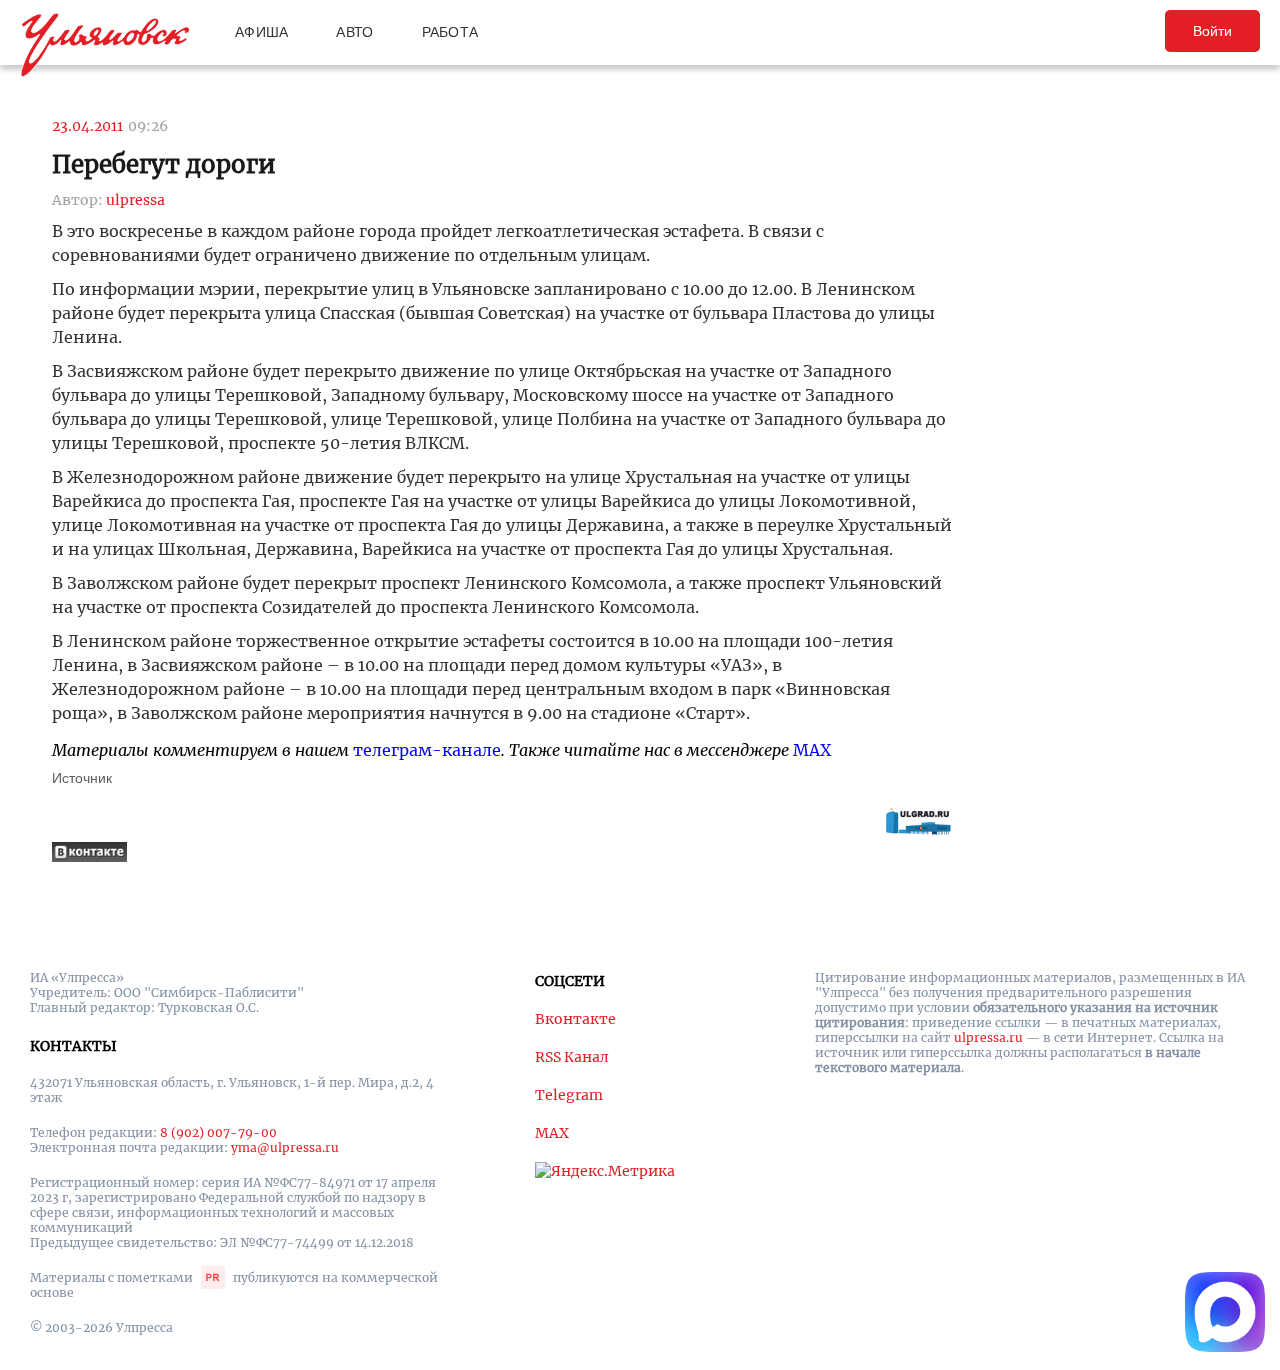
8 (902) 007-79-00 (218, 1132)
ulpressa (135, 200)
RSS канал (572, 1057)
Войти (1212, 31)
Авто (354, 32)
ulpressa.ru (988, 1037)
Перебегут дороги (164, 164)
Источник (82, 778)
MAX (812, 750)
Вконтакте (575, 1019)
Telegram (569, 1095)
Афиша (261, 32)
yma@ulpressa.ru (285, 1147)
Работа (450, 32)
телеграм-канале (427, 750)
